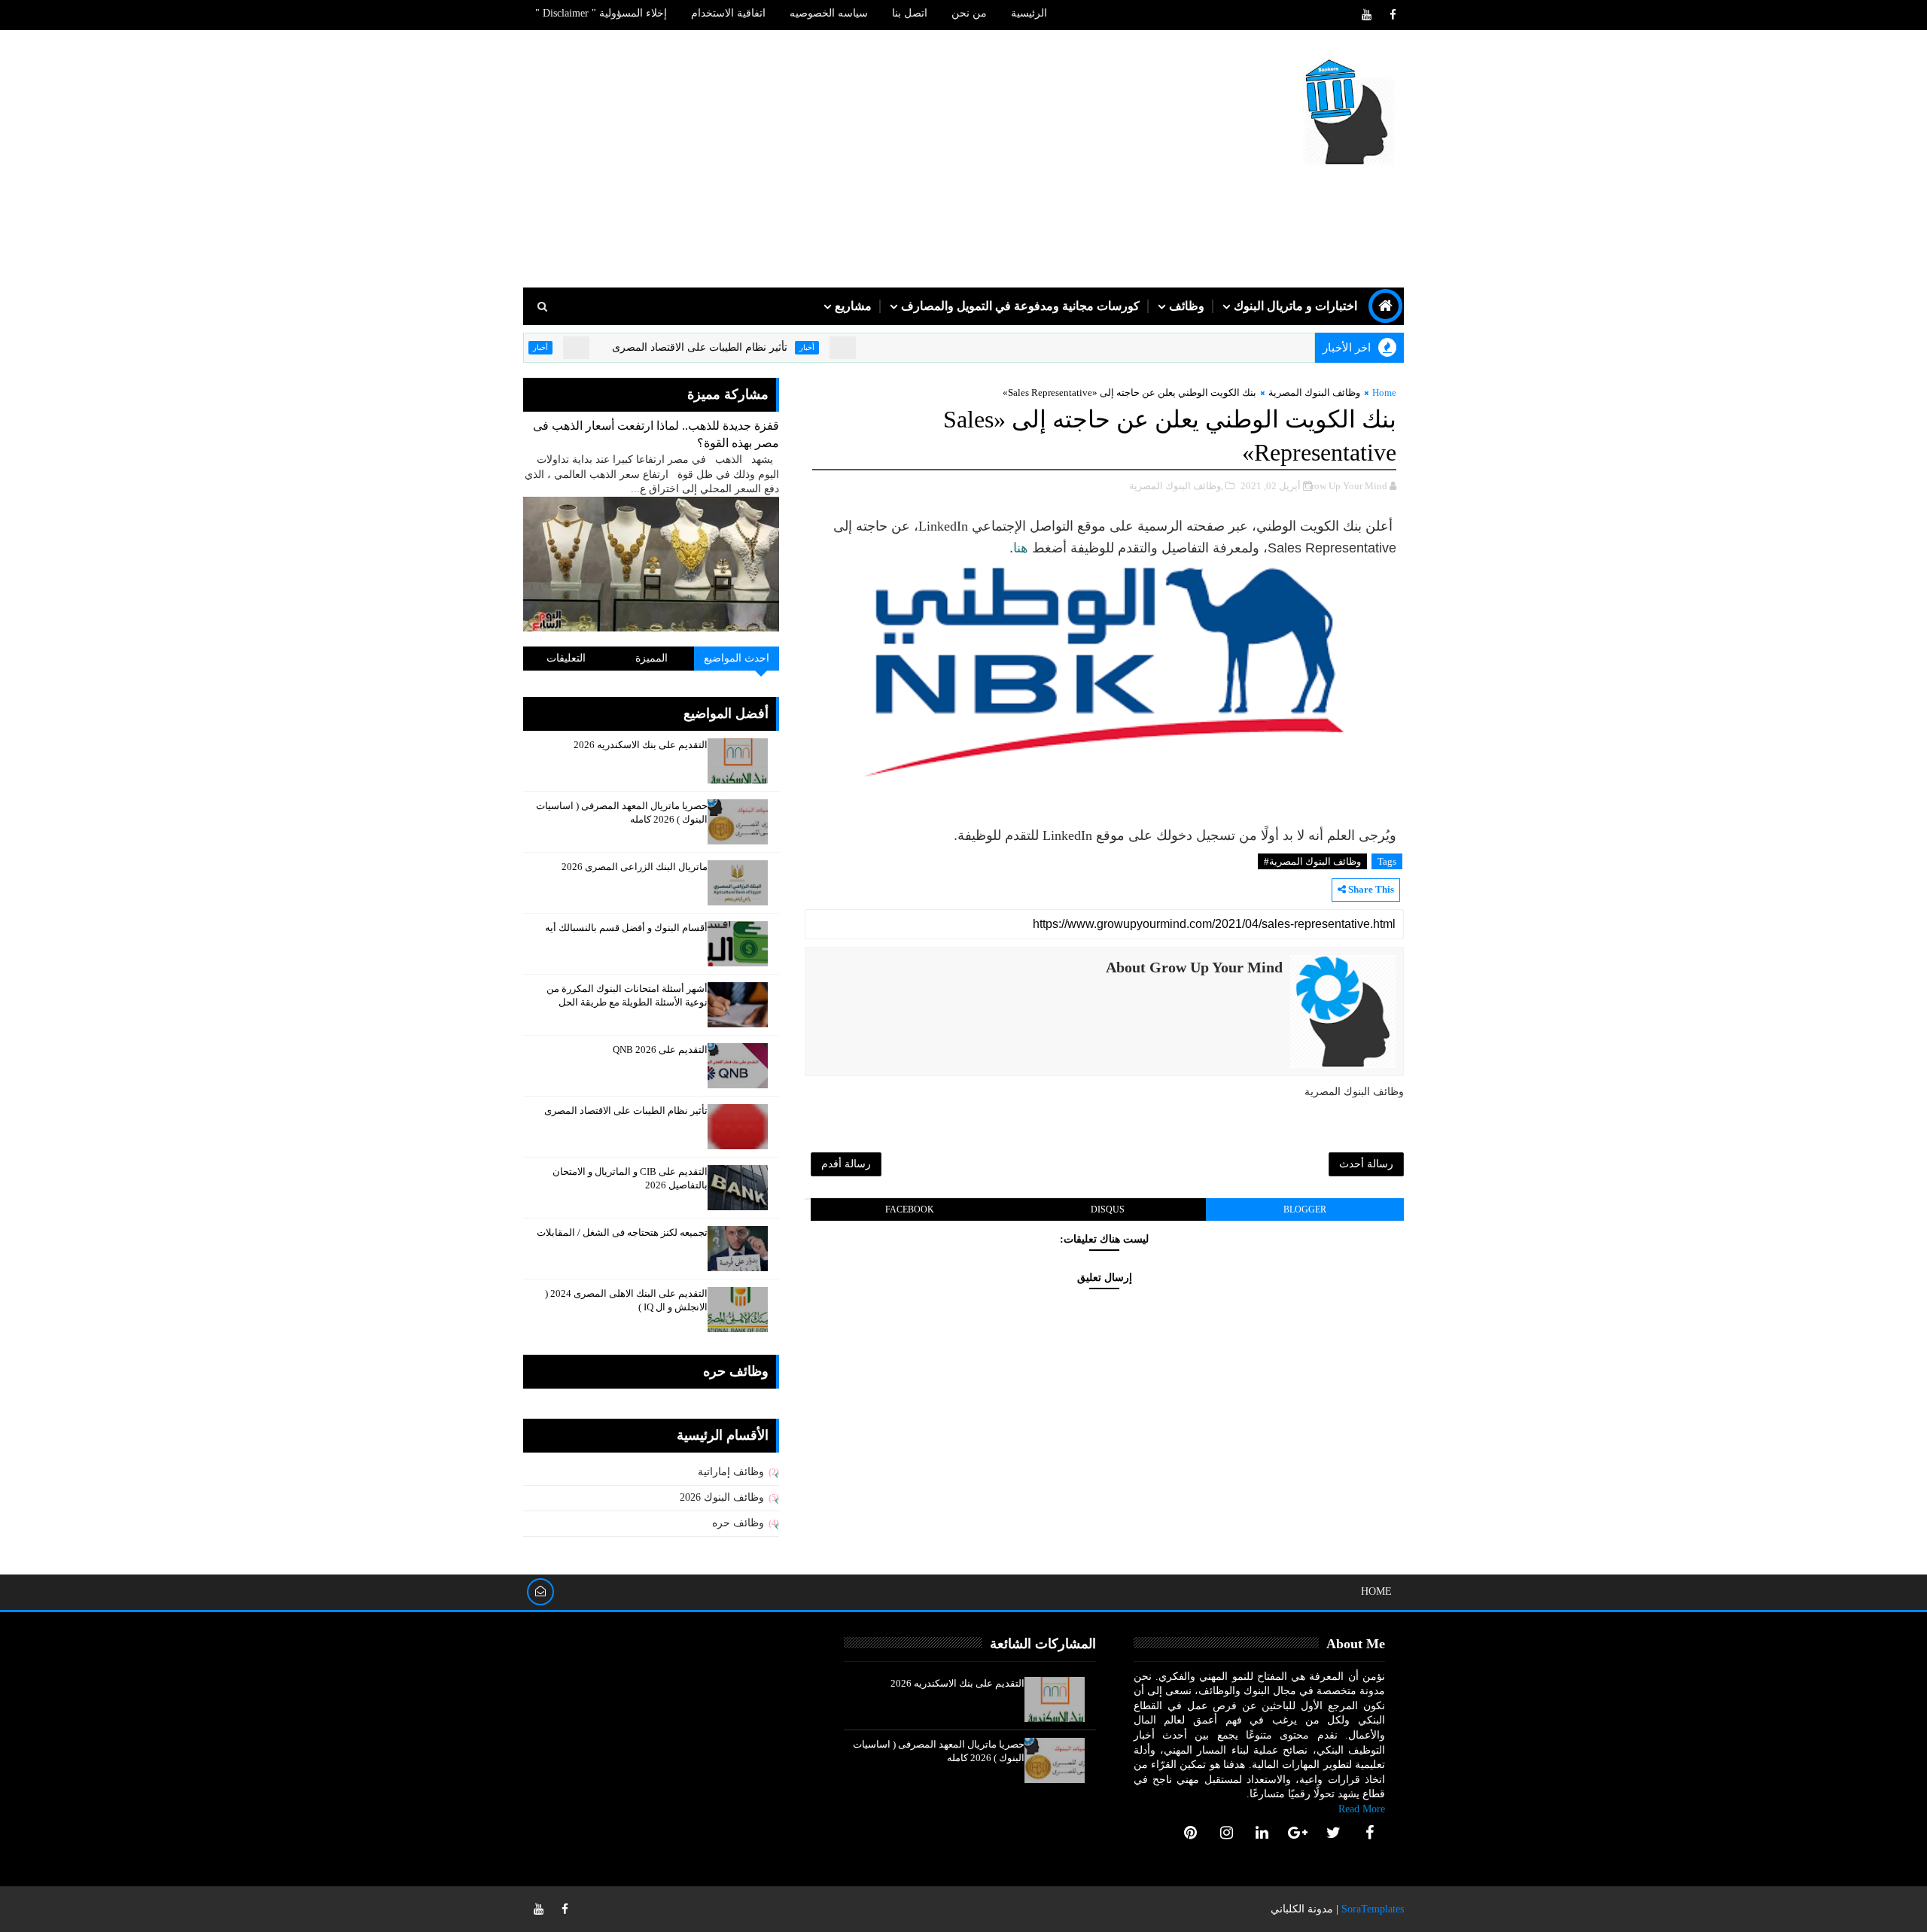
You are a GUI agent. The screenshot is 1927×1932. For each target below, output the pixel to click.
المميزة (651, 658)
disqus (1108, 1209)
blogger (1305, 1209)
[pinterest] (1191, 1833)
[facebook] (1393, 15)
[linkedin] (1262, 1833)
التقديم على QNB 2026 (660, 1050)
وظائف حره (738, 1523)
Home (1384, 392)
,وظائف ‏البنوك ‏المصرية (1176, 486)
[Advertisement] (798, 160)
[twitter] (1334, 1833)
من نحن (969, 13)
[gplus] (1298, 1833)
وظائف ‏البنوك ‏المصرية (1314, 392)
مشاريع (853, 306)
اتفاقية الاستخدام (728, 13)
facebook (910, 1209)
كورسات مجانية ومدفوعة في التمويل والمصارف (1020, 306)
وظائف (1187, 306)
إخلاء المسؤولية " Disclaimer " (601, 13)
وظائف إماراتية (731, 1472)
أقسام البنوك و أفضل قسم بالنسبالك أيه (626, 928)
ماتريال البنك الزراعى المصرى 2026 (635, 867)
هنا (1021, 548)
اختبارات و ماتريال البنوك (1295, 306)
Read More (1362, 1809)
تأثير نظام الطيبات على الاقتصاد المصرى (751, 347)
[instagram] (1226, 1833)
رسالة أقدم (846, 1164)
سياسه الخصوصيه (829, 13)
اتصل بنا (910, 13)
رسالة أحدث (1366, 1164)
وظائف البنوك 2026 (722, 1497)
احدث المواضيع (737, 658)
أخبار (858, 347)
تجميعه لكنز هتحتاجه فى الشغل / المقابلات (622, 1232)
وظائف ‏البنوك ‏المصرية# (1312, 861)
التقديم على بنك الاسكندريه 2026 (641, 745)
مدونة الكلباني (1302, 1909)
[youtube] (1366, 15)
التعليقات (566, 658)
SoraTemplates (1373, 1909)
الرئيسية (1029, 13)
